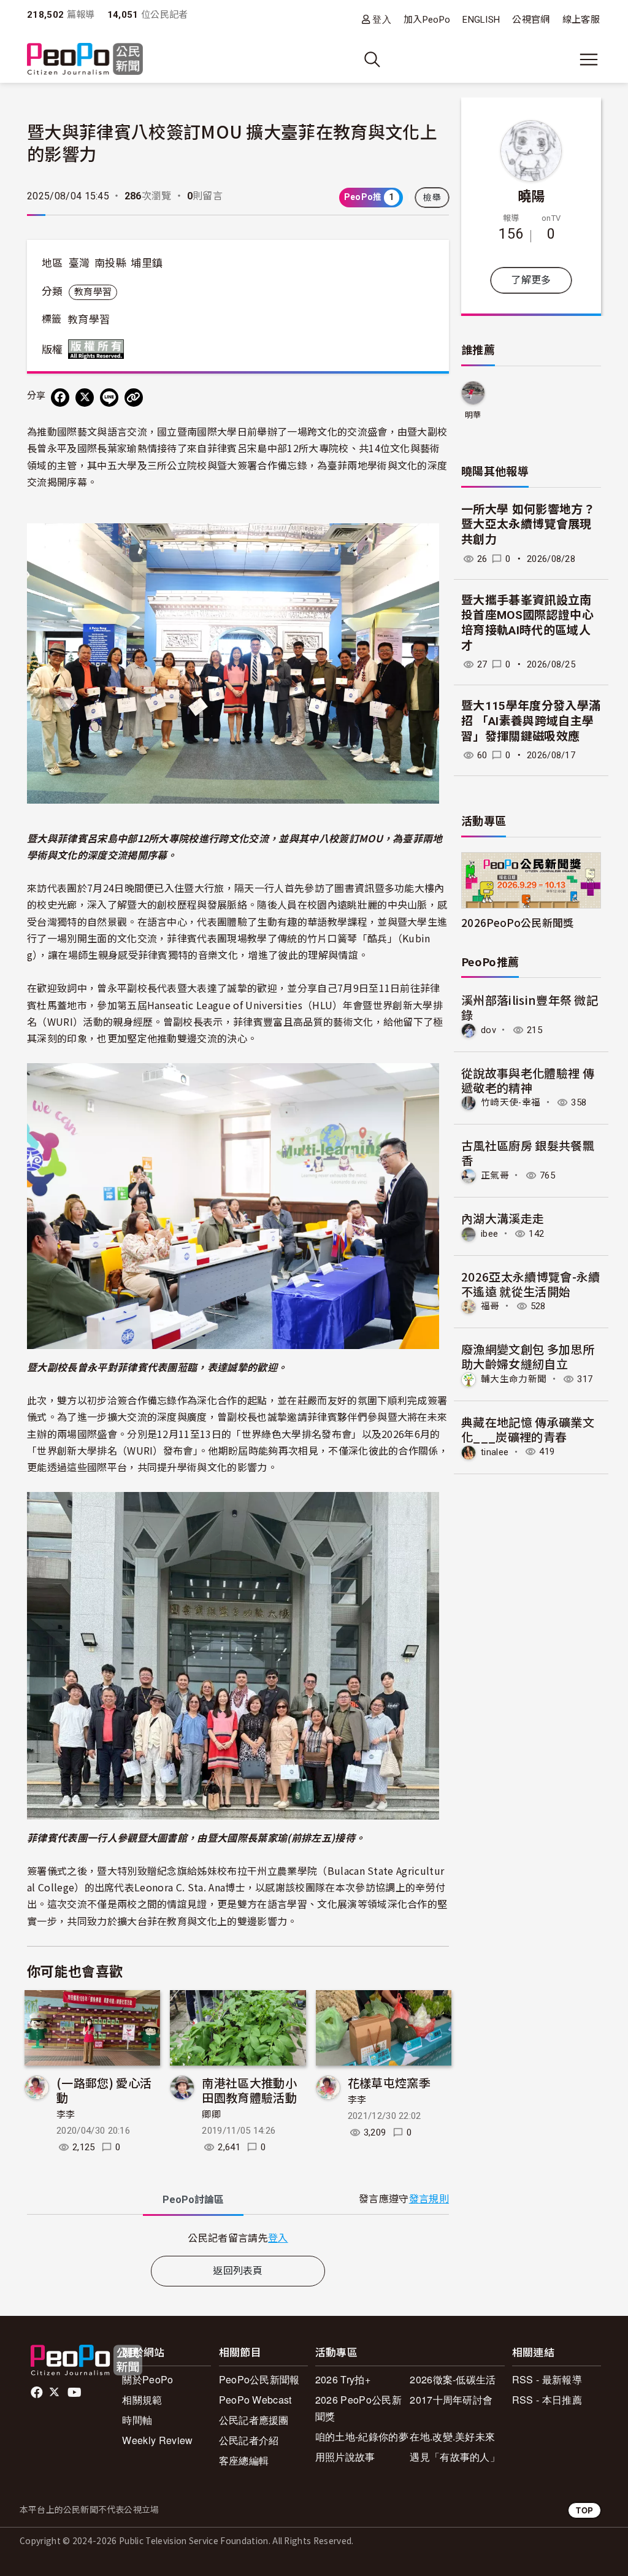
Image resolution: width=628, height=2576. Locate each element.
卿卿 (211, 2115)
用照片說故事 (345, 2457)
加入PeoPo (427, 20)
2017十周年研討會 (451, 2400)
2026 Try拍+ (343, 2379)
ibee (489, 1234)
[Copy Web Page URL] (134, 398)
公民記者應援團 (254, 2420)
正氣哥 (495, 1175)
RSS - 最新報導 (547, 2379)
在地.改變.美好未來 (452, 2436)
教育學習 (93, 292)
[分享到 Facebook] (60, 398)
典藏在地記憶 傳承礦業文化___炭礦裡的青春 (528, 1429)
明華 (473, 415)
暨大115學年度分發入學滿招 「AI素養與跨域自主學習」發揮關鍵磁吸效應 (531, 721)
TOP (584, 2510)
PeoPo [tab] (193, 2200)
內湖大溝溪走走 (503, 1218)
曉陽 (531, 195)
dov (488, 1030)
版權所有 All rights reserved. (99, 349)
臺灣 (79, 263)
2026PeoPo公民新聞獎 (517, 922)
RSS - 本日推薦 (547, 2400)
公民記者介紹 (249, 2440)
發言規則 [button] (429, 2199)
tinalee (495, 1451)
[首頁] (85, 60)
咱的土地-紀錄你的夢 (362, 2436)
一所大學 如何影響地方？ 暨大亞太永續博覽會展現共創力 (528, 525)
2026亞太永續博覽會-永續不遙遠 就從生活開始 (530, 1284)
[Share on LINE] (109, 398)
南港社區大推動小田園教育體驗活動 (249, 2090)
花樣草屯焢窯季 (389, 2082)
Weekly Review (157, 2440)
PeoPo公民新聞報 (259, 2379)
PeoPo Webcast (255, 2400)
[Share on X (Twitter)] (85, 398)
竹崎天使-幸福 (511, 1102)
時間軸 (137, 2420)
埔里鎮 (147, 263)
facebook (38, 2393)
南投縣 (110, 263)
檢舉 (432, 198)
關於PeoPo (147, 2379)
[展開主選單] (589, 60)
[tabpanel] (238, 2238)
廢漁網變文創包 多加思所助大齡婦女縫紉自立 (528, 1356)
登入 (382, 19)
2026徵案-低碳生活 (453, 2379)
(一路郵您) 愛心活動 (104, 2090)
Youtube (75, 2393)
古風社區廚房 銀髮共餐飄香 (528, 1152)
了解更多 (531, 280)
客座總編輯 (244, 2460)
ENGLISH (481, 20)
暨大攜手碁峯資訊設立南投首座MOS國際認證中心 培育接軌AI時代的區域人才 (527, 623)
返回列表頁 (238, 2271)
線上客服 (581, 20)
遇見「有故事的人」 (455, 2457)
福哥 (490, 1306)
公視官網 (531, 20)
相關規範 (142, 2400)
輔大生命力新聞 (514, 1379)
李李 (66, 2115)
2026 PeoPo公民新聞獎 (358, 2408)
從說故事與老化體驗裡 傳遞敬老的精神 (528, 1080)
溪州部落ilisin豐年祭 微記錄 (530, 1007)
